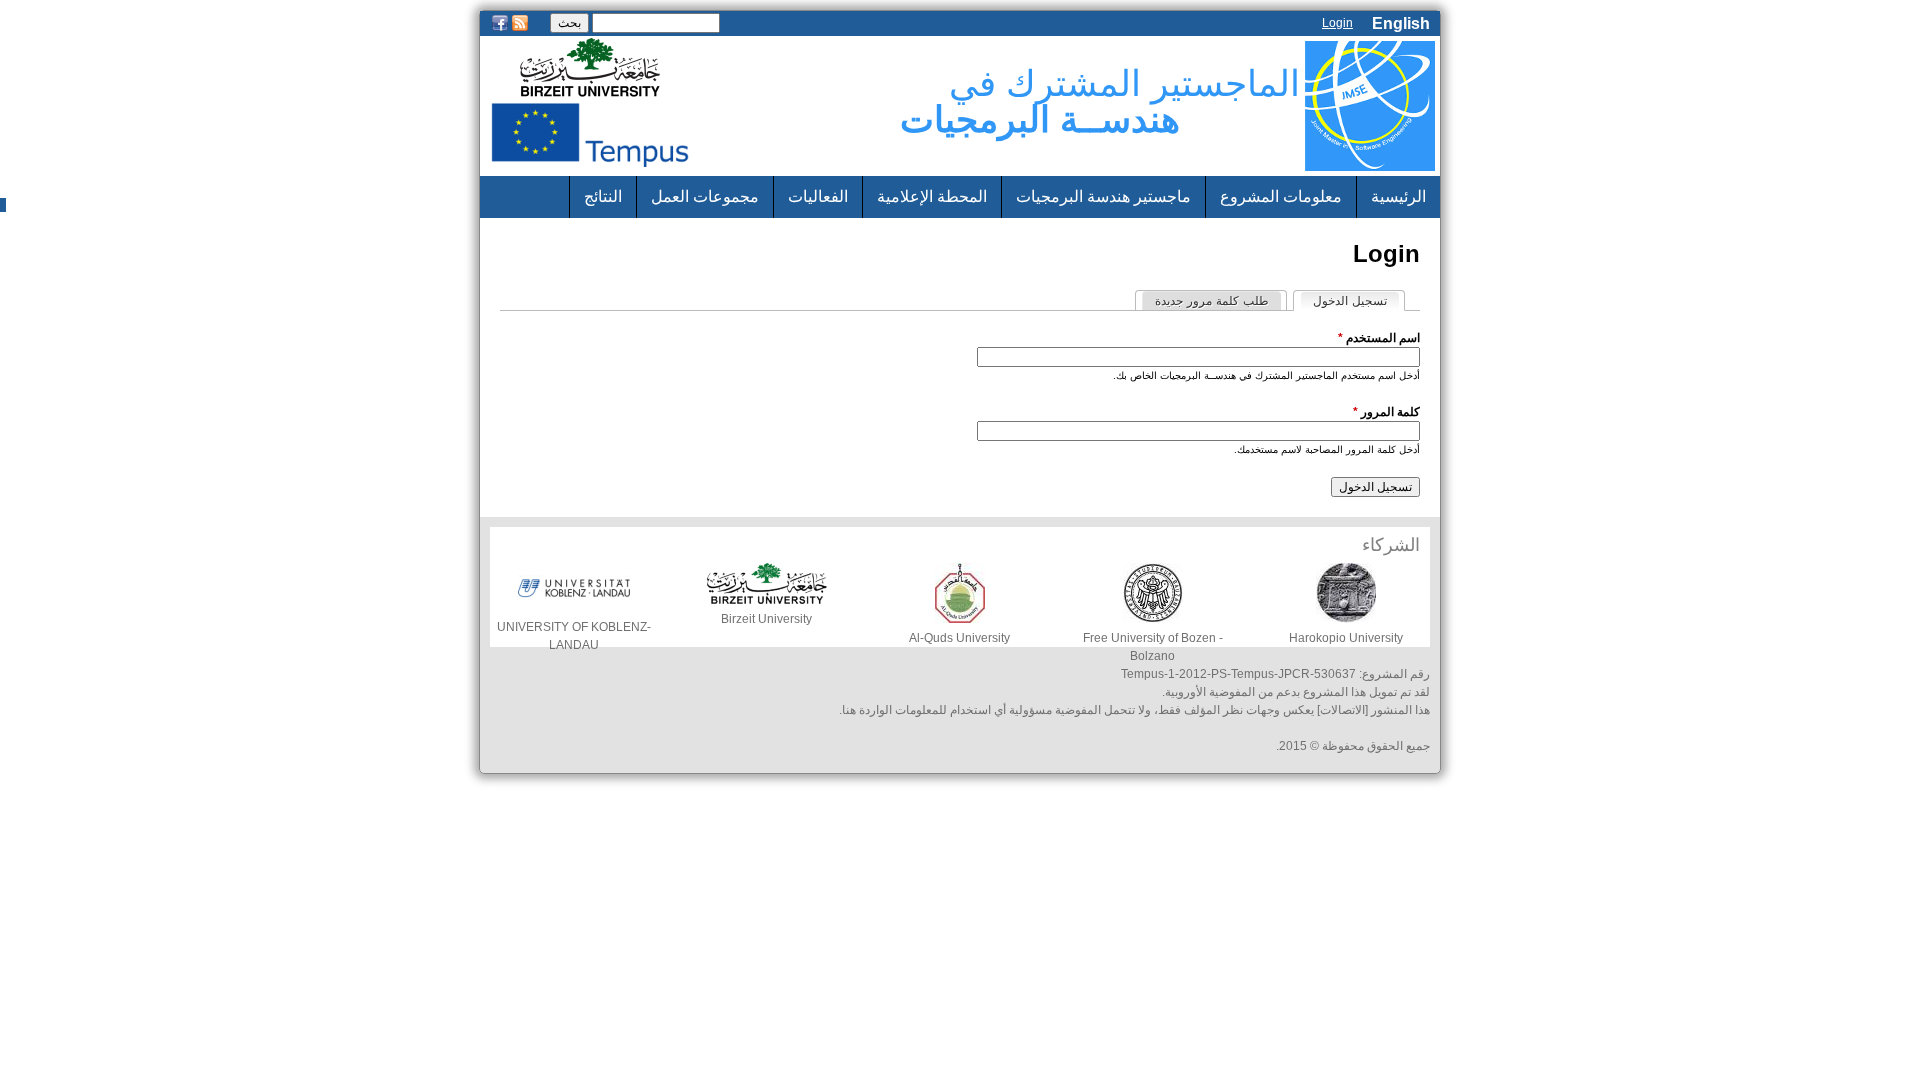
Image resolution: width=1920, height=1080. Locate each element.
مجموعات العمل (705, 196)
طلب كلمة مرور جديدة (1212, 301)
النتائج (603, 196)
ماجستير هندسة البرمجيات (1103, 196)
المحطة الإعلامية (932, 196)
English (1401, 23)
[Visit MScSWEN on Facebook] (500, 29)
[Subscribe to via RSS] (520, 29)
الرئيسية (1398, 196)
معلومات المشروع (1281, 196)
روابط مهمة (1387, 238)
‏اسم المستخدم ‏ (1379, 338)
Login (1337, 23)
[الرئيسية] (1370, 106)
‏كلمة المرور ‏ (1386, 412)
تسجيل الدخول (1343, 301)
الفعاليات (818, 196)
